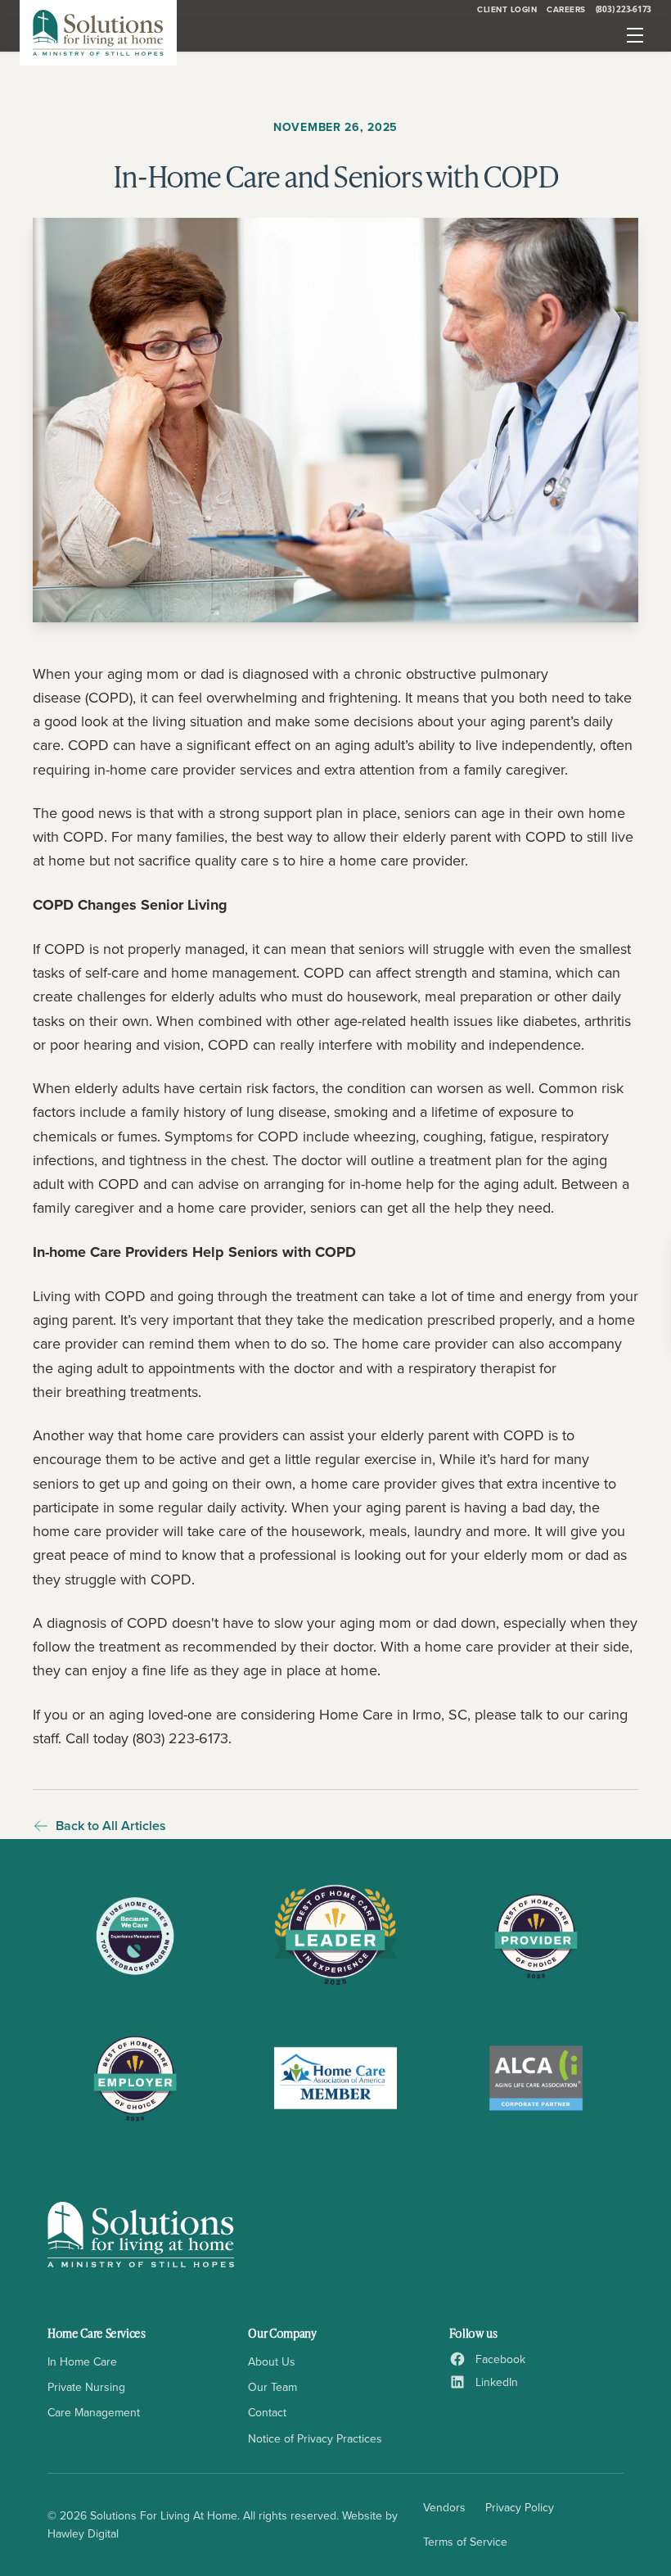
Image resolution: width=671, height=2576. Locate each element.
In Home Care (82, 2361)
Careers (566, 9)
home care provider (425, 1343)
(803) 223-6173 (624, 9)
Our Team (272, 2387)
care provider (508, 1646)
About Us (272, 2361)
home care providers (212, 1435)
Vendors (444, 2507)
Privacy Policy (520, 2507)
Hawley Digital (83, 2533)
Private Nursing (86, 2387)
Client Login (507, 9)
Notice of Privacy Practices (315, 2438)
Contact (267, 2412)
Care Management (94, 2412)
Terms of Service (465, 2542)
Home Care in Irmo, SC (393, 1714)
